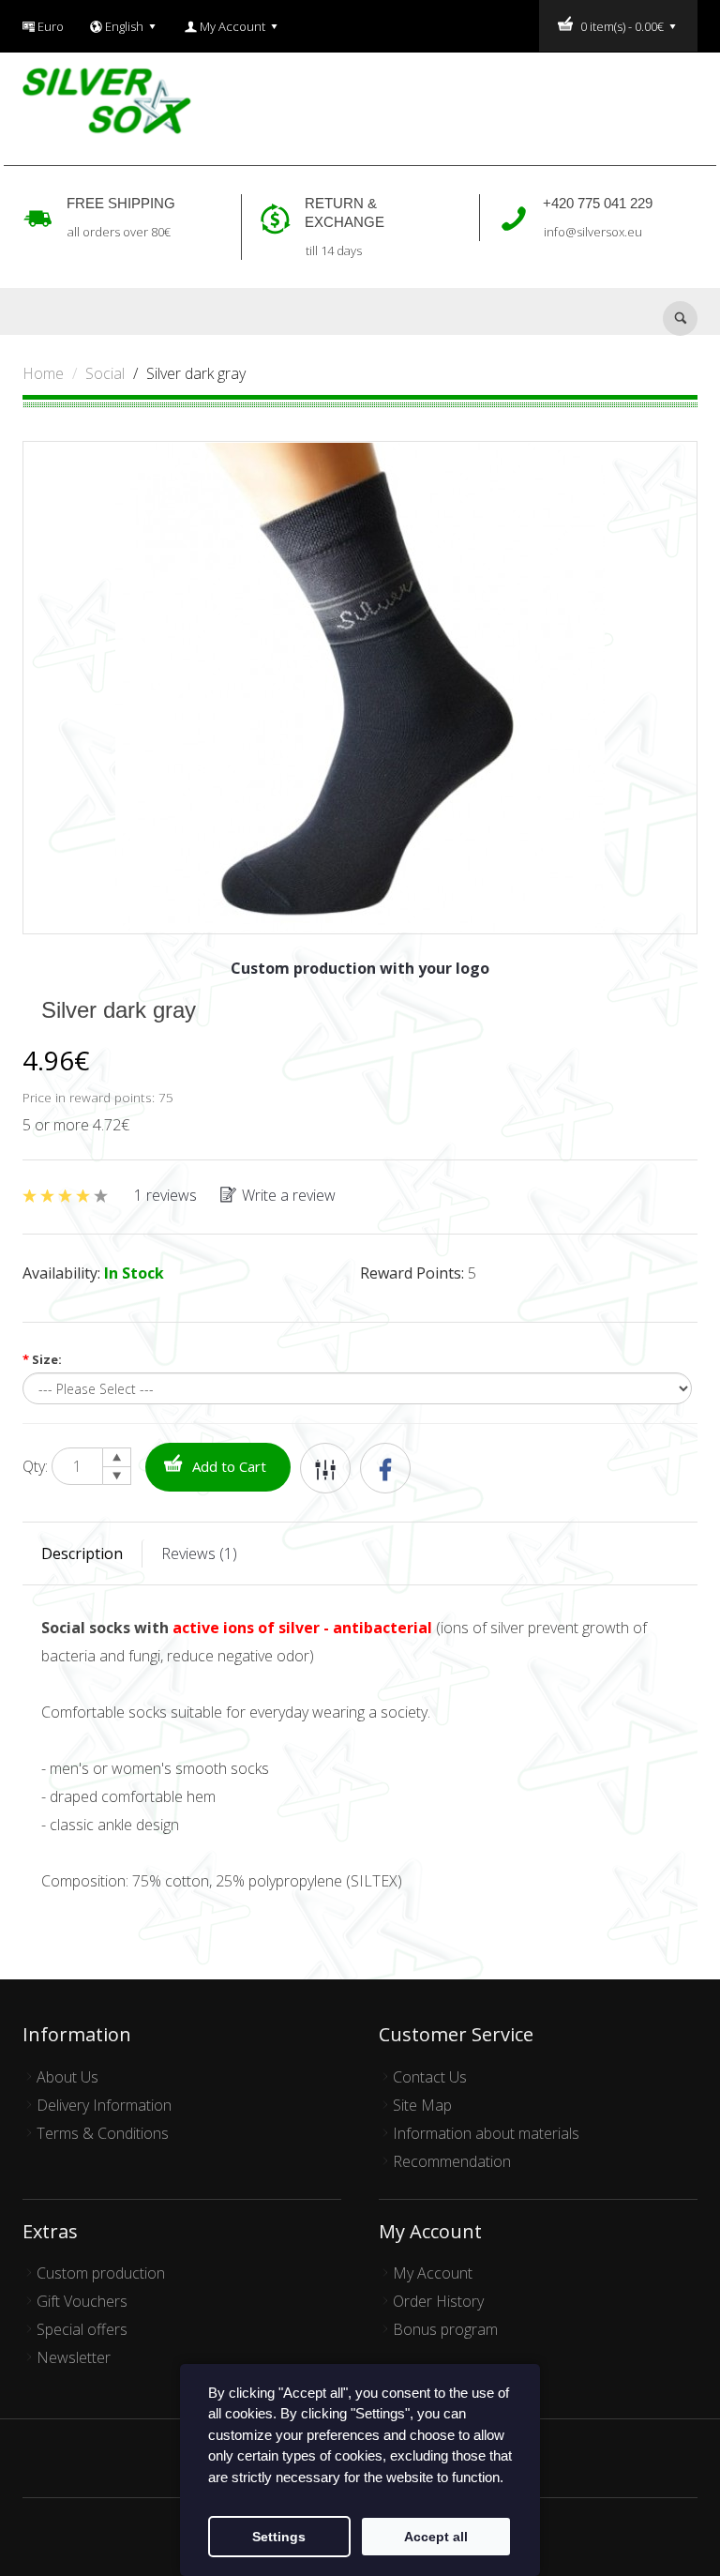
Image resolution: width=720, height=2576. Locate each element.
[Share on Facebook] (385, 1468)
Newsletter (74, 2357)
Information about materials (486, 2133)
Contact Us (430, 2077)
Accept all (436, 2537)
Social (105, 373)
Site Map (422, 2105)
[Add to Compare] (325, 1468)
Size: (42, 1359)
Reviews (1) (199, 1553)
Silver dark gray (196, 373)
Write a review (289, 1195)
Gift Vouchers (82, 2301)
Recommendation (452, 2161)
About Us (67, 2077)
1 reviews (165, 1195)
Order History (438, 2301)
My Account (433, 2273)
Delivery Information (104, 2105)
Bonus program (445, 2329)
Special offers (82, 2329)
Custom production (101, 2273)
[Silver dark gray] (360, 686)
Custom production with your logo (360, 968)
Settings (279, 2537)
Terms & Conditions (103, 2133)
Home (43, 373)
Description (82, 1553)
